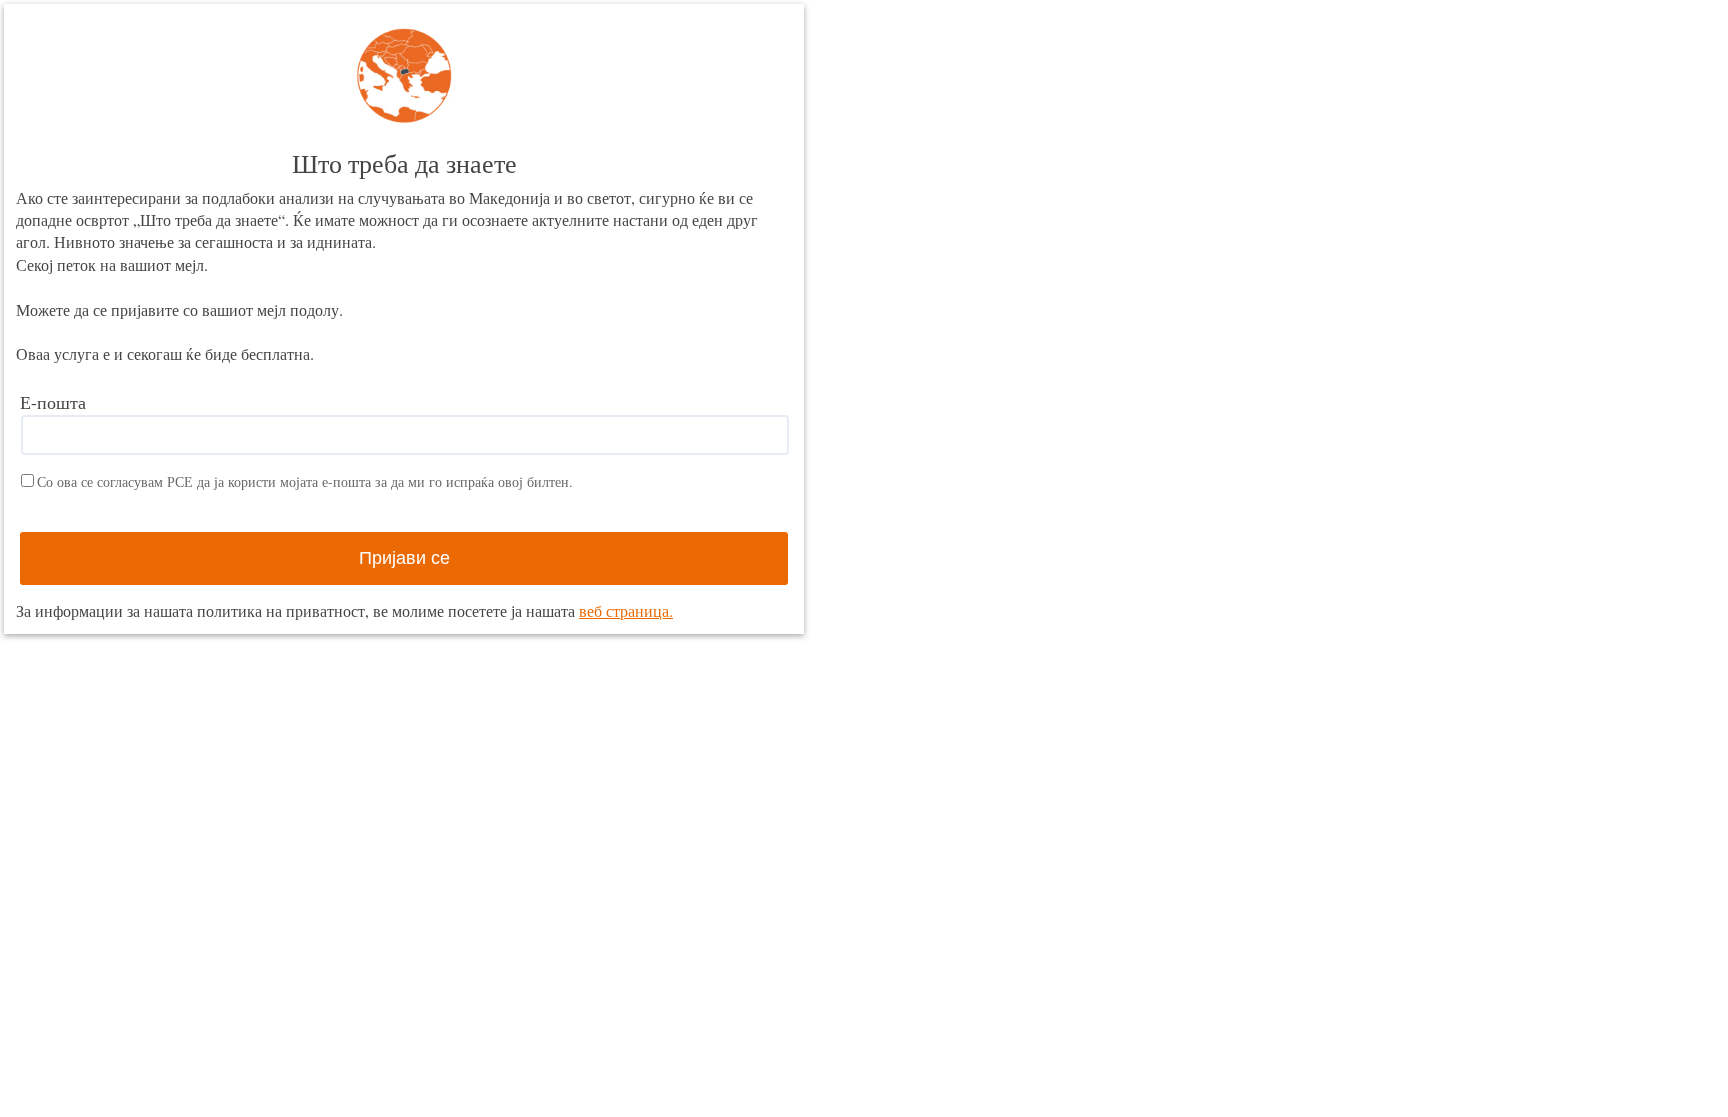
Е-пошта (53, 402)
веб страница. (626, 610)
